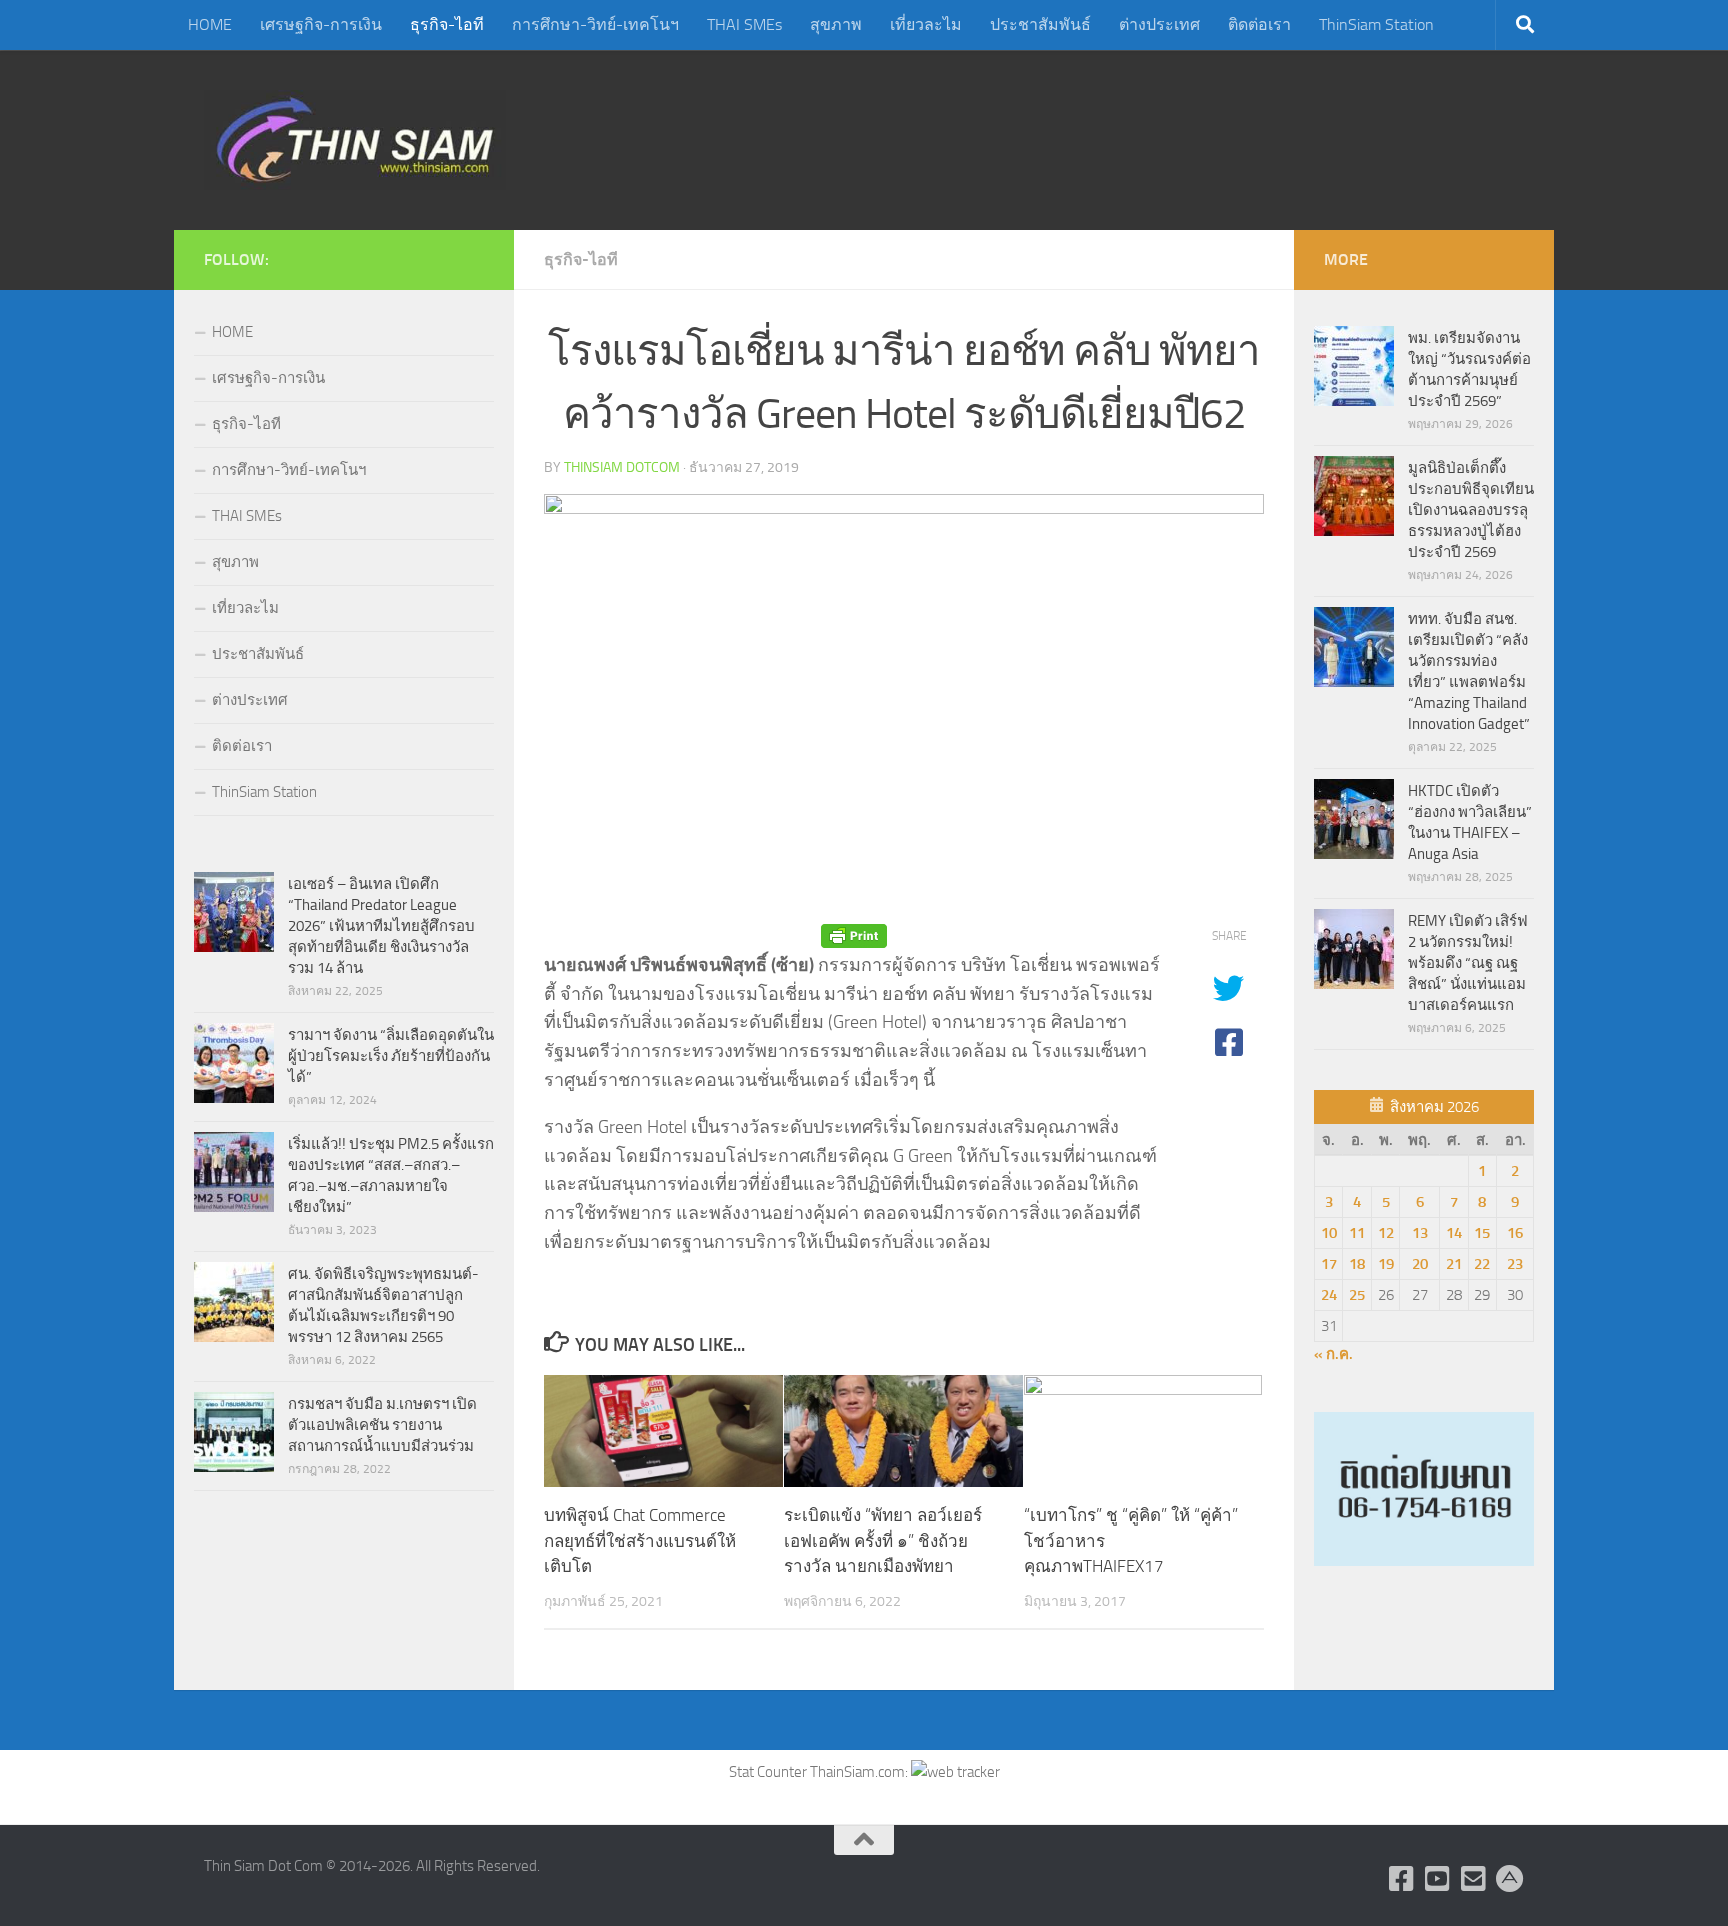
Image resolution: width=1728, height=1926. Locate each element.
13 (1420, 1233)
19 (1386, 1264)
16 (1515, 1233)
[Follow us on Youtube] (1438, 1879)
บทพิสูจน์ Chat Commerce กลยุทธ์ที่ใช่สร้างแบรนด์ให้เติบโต (640, 1540)
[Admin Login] (1510, 1879)
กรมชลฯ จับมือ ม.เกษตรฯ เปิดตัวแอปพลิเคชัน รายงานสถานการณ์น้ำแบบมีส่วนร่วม (382, 1425)
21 (1454, 1264)
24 (1329, 1295)
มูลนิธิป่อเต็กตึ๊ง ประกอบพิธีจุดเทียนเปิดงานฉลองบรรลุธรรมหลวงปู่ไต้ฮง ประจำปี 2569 (1471, 510)
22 (1482, 1264)
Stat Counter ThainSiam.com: (820, 1772)
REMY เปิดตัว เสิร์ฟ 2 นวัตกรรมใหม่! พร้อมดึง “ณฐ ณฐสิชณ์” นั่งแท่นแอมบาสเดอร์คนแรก (1468, 963)
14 (1454, 1233)
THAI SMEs (744, 24)
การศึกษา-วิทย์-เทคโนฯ (595, 24)
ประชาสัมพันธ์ (1040, 24)
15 (1482, 1233)
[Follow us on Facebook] (1402, 1879)
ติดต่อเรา (1259, 24)
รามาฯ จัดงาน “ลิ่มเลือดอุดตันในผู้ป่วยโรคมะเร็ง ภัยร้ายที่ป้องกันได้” (391, 1056)
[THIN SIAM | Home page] (355, 140)
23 (1515, 1264)
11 (1357, 1233)
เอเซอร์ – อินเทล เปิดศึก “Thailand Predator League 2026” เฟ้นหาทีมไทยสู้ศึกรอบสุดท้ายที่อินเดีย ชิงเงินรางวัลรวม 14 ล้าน (381, 926)
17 (1329, 1264)
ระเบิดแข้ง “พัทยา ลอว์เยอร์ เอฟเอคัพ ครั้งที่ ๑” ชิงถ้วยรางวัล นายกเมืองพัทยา (883, 1540)
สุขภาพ (836, 24)
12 (1386, 1233)
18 (1357, 1264)
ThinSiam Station (1376, 24)
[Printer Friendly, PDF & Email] (854, 936)
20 (1420, 1264)
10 (1329, 1233)
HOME (210, 24)
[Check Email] (1474, 1879)
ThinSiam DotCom (622, 467)
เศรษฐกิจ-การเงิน (321, 24)
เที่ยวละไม (926, 24)
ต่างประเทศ (1159, 24)
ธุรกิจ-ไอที (447, 24)
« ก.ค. (1333, 1354)
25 (1357, 1295)
